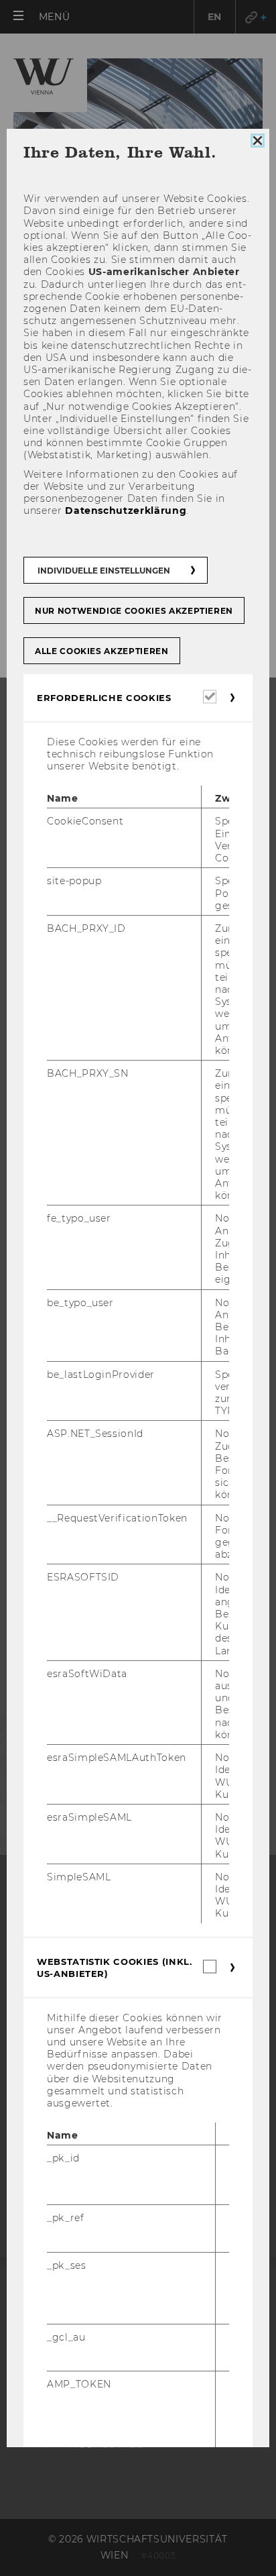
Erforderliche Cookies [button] (104, 698)
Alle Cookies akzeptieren (102, 651)
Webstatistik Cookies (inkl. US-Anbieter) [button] (115, 1968)
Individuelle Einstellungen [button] (104, 571)
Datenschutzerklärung (126, 511)
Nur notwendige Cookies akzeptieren (134, 611)
